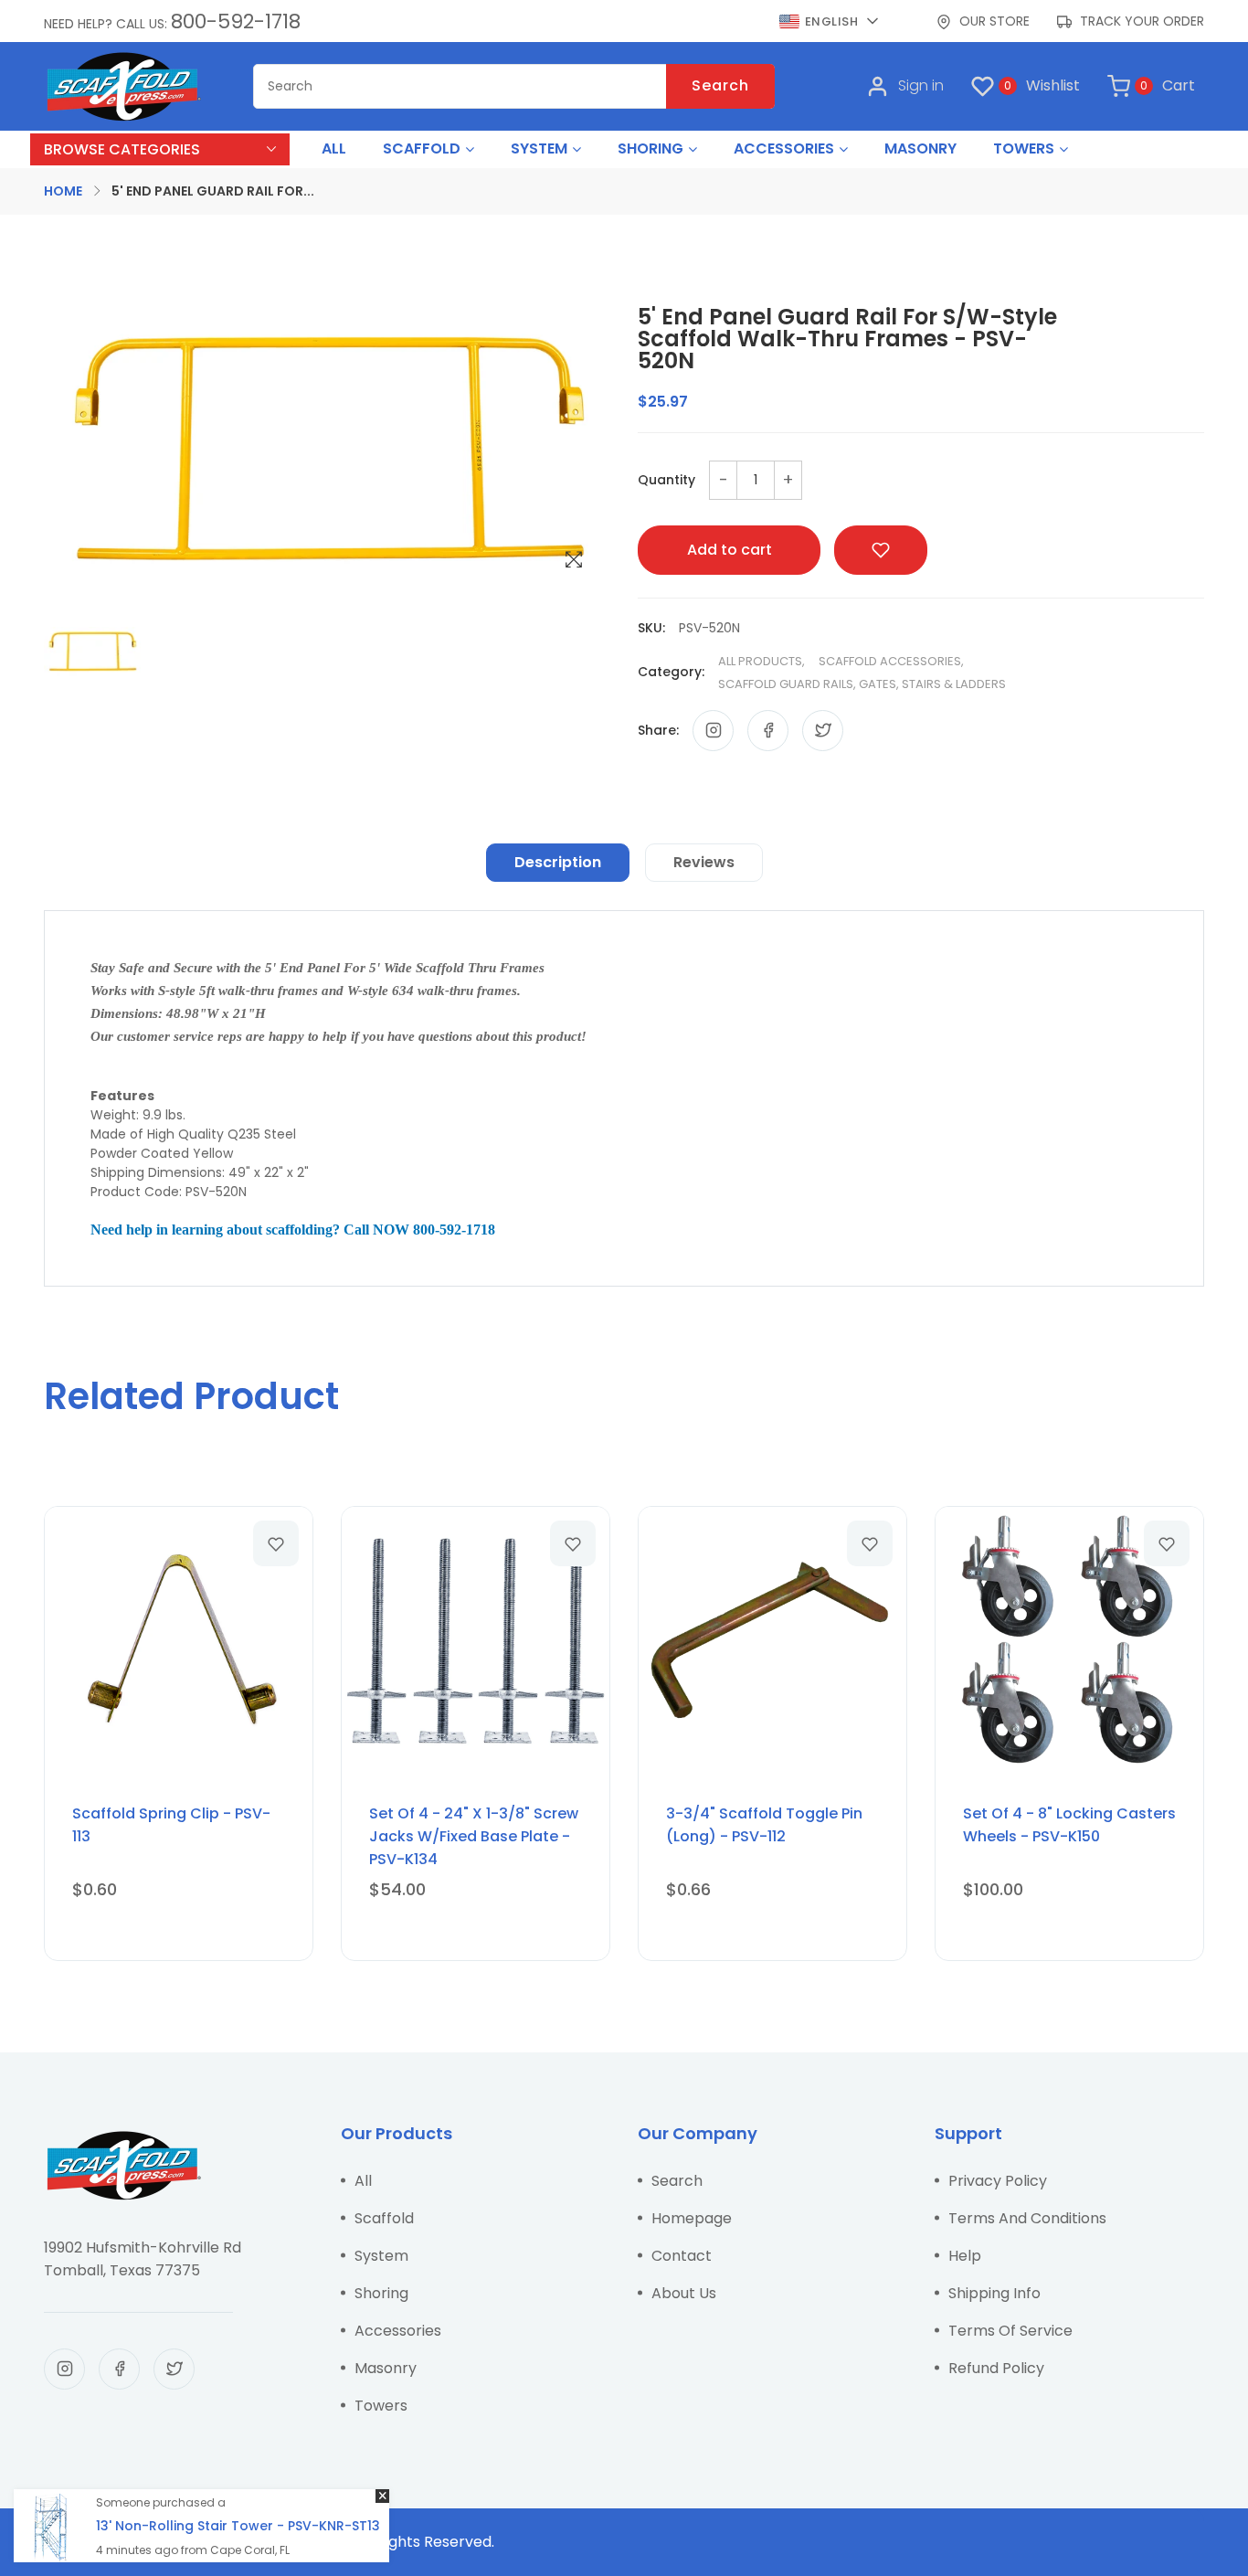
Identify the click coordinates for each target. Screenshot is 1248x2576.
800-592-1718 (236, 21)
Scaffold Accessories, (891, 661)
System (381, 2256)
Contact (682, 2256)
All (363, 2181)
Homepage (692, 2218)
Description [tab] (558, 862)
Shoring (381, 2293)
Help (965, 2256)
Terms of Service (1010, 2331)
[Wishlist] (276, 1543)
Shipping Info (994, 2293)
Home (63, 191)
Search (720, 85)
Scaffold (384, 2218)
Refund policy (996, 2368)
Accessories (398, 2331)
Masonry (386, 2368)
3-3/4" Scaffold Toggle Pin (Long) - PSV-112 (764, 1825)
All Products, (761, 661)
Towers (381, 2406)
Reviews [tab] (704, 862)
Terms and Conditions (1027, 2218)
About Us (684, 2293)
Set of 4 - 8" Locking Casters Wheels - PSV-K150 (1069, 1825)
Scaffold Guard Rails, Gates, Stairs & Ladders (862, 684)
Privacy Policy (998, 2181)
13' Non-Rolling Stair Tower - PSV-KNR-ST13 (238, 2526)
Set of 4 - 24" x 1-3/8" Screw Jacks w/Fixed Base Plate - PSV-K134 (474, 1836)
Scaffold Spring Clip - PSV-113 (171, 1825)
